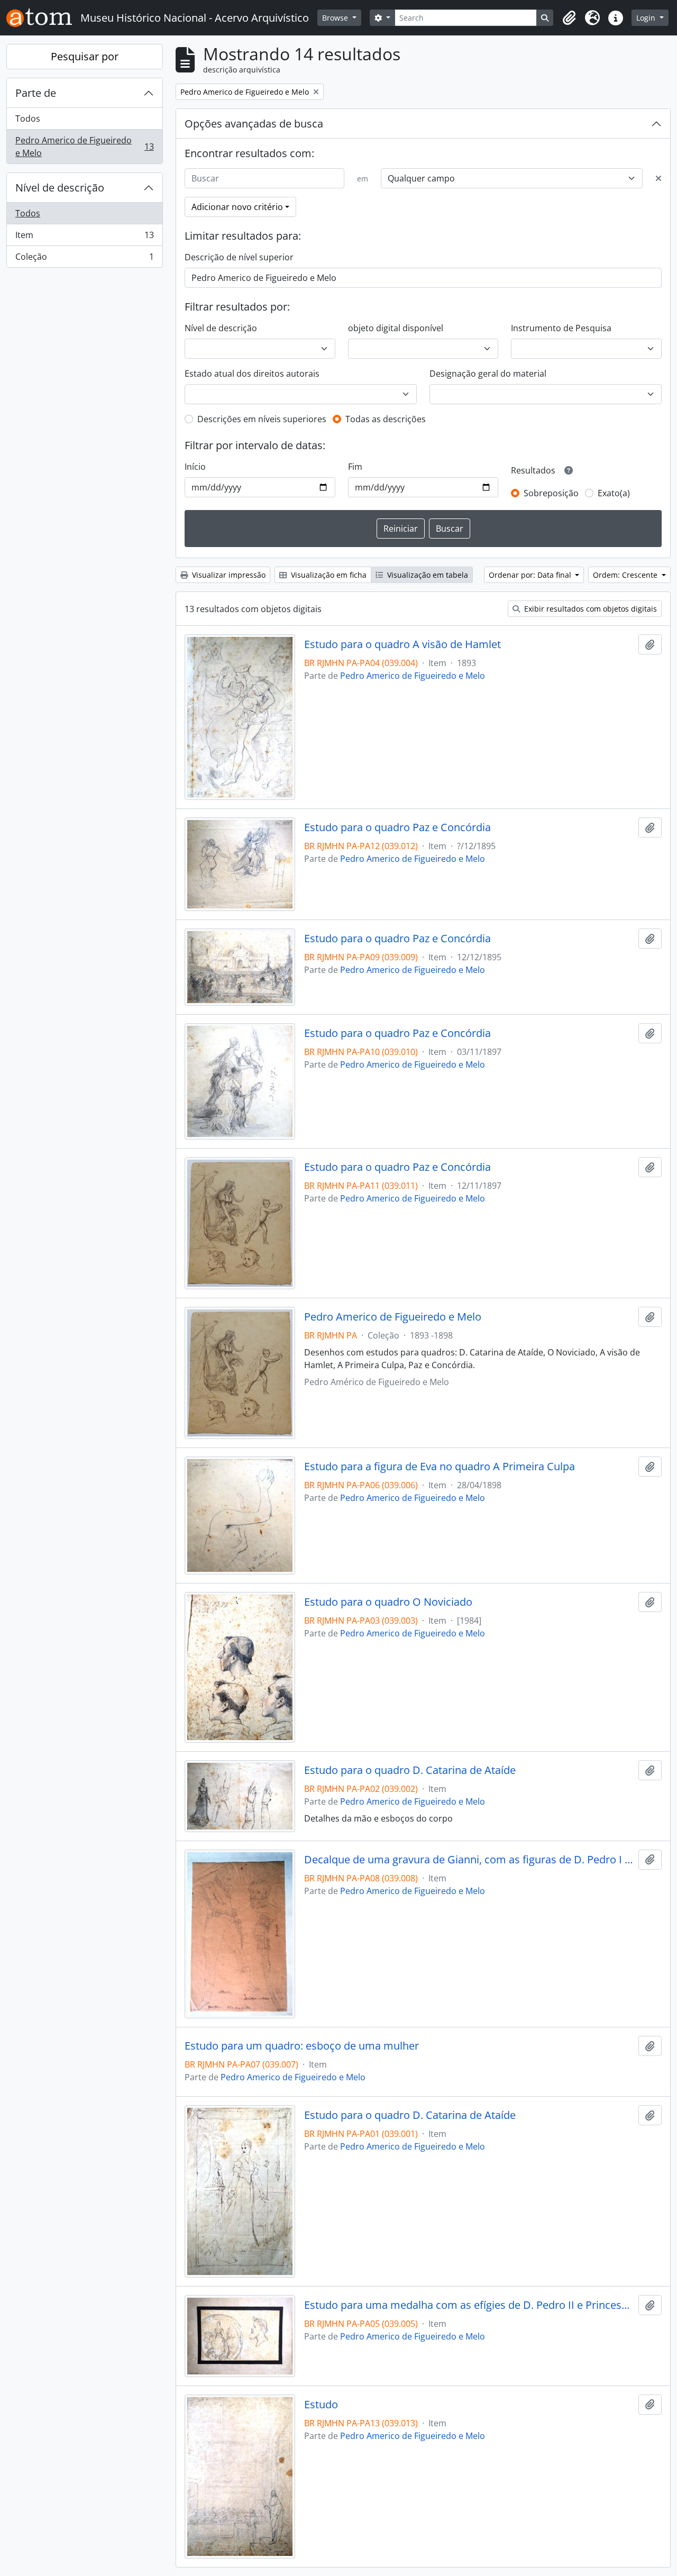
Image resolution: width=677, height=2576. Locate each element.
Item (84, 238)
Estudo (321, 2405)
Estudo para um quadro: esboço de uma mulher (302, 2046)
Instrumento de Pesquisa (561, 328)
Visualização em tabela (427, 575)
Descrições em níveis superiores (262, 419)
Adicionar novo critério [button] (237, 207)
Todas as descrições (386, 419)
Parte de (36, 93)
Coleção (84, 259)
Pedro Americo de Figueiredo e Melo (84, 147)
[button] (569, 18)
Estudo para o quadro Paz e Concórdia (397, 827)
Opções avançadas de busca (254, 124)
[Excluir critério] (658, 178)
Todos (28, 119)
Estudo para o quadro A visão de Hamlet (402, 644)
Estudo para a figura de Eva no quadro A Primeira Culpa (440, 1467)
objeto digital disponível (396, 328)
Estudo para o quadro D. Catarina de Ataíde (410, 1770)
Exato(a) (614, 493)
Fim (355, 467)
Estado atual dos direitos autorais (252, 374)
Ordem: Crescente (626, 575)
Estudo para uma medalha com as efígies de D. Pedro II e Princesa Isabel (469, 2305)
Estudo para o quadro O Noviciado (388, 1602)
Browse (336, 18)
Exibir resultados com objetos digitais (589, 609)
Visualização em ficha (328, 575)
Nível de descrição (60, 188)
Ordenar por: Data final (531, 575)
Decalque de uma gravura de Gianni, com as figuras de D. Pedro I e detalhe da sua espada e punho (469, 1860)
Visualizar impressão (228, 575)
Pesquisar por (85, 56)
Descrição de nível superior (239, 257)
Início (195, 467)
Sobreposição (551, 493)
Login (647, 18)
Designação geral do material (488, 374)
